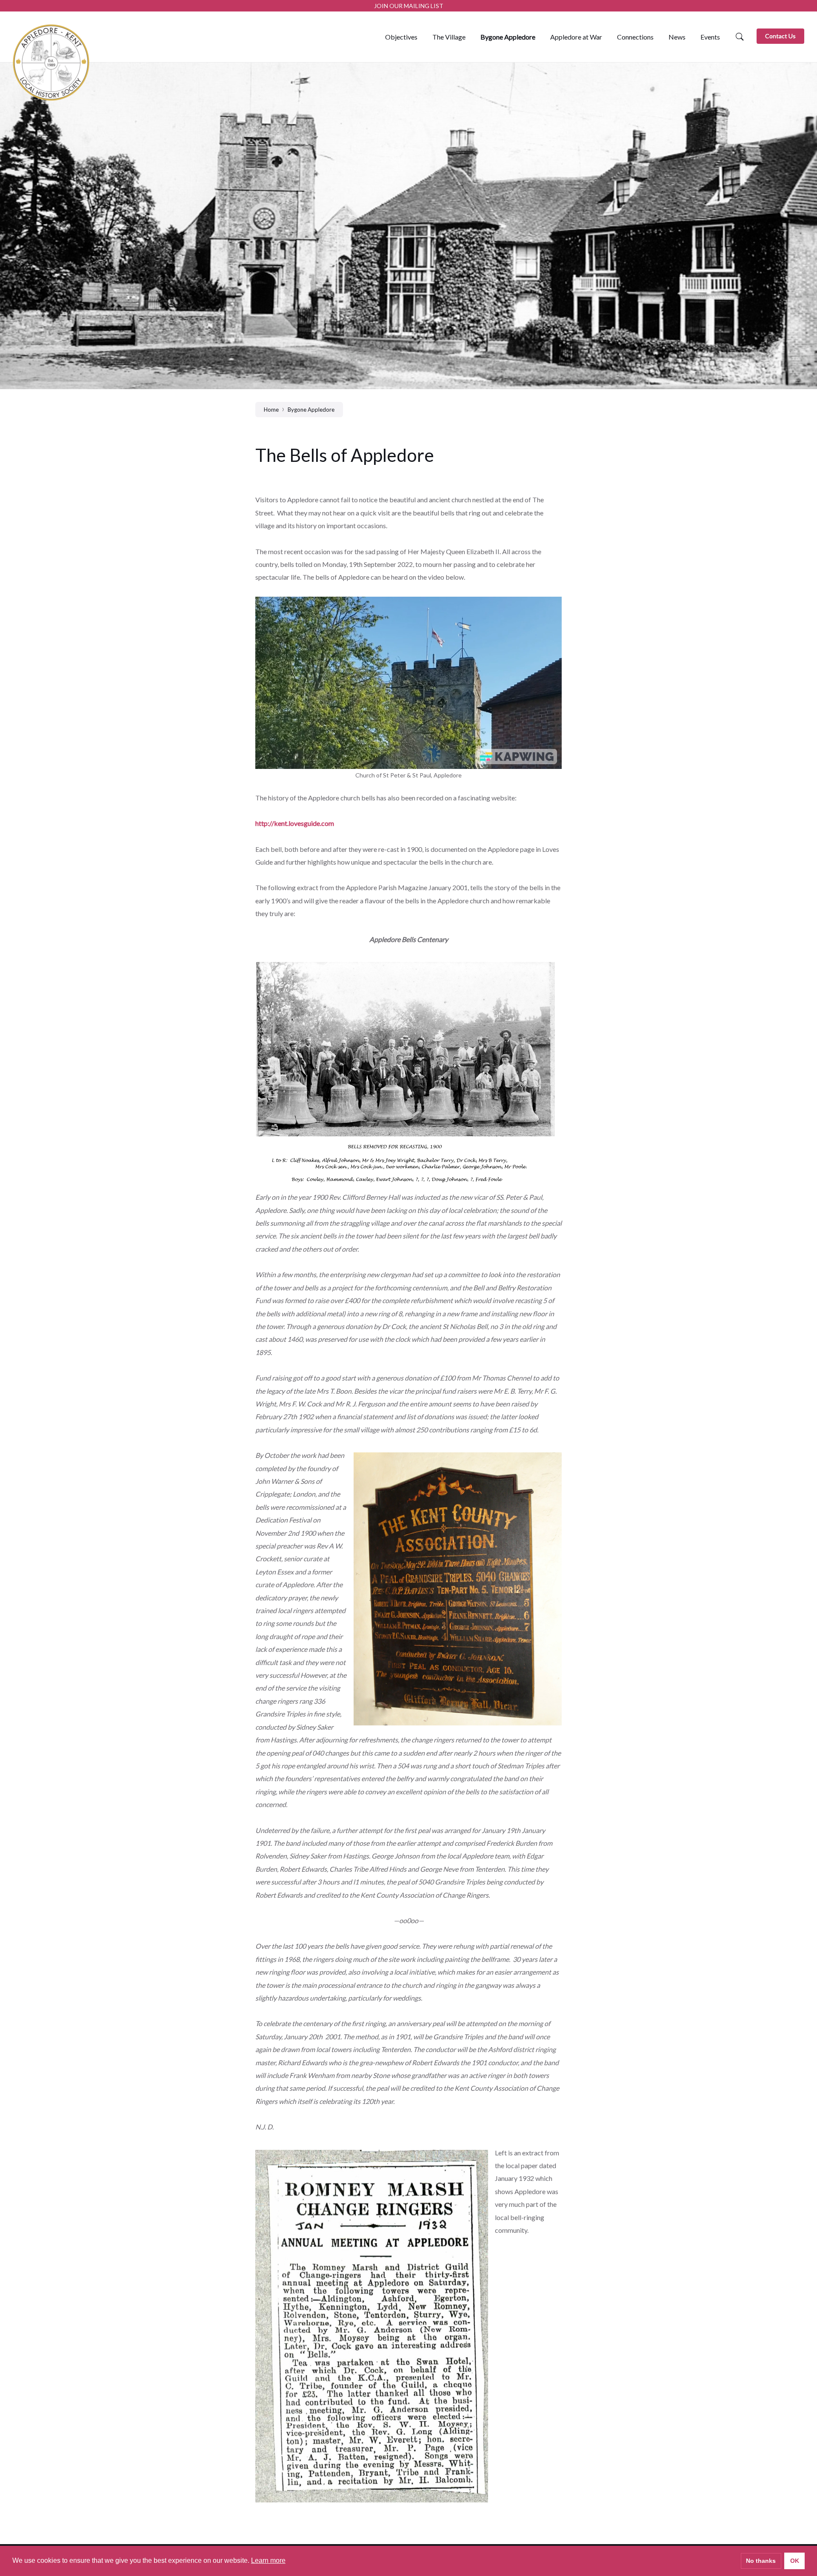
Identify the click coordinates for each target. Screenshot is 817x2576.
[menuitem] (401, 37)
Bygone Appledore (311, 410)
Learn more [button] (268, 2560)
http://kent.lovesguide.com (295, 823)
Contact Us (780, 36)
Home (271, 410)
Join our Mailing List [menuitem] (409, 6)
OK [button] (795, 2561)
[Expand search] (740, 37)
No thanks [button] (761, 2561)
